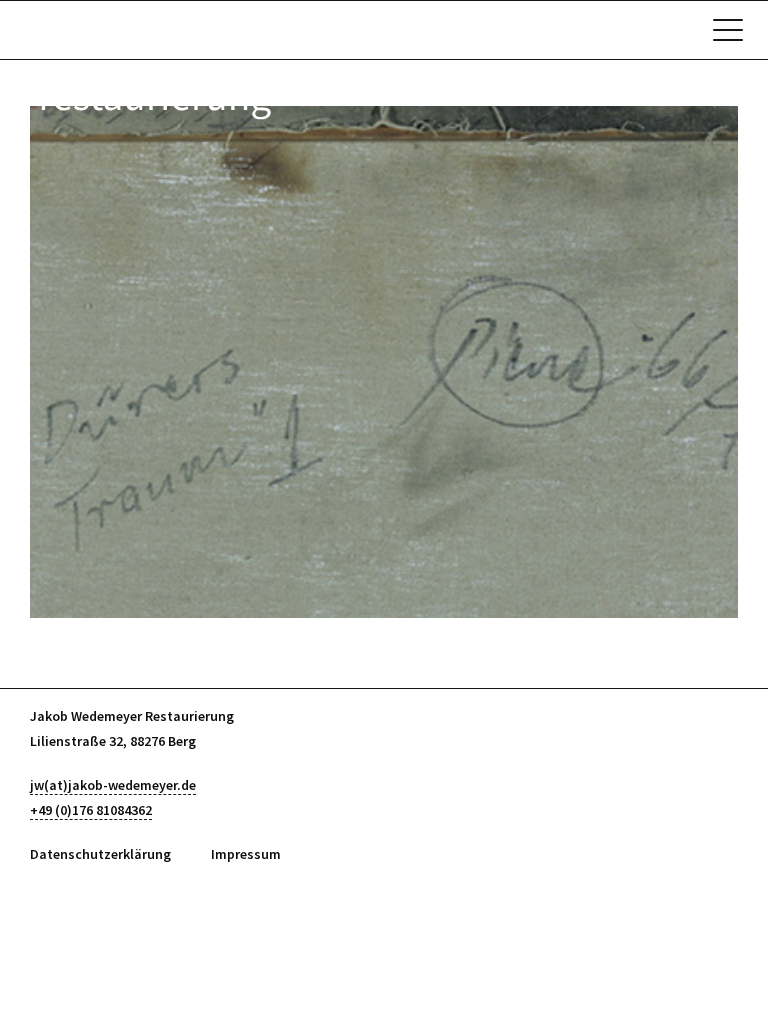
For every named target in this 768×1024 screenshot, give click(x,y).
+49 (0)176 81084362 (91, 810)
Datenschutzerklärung (100, 854)
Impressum (246, 854)
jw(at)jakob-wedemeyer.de (113, 785)
